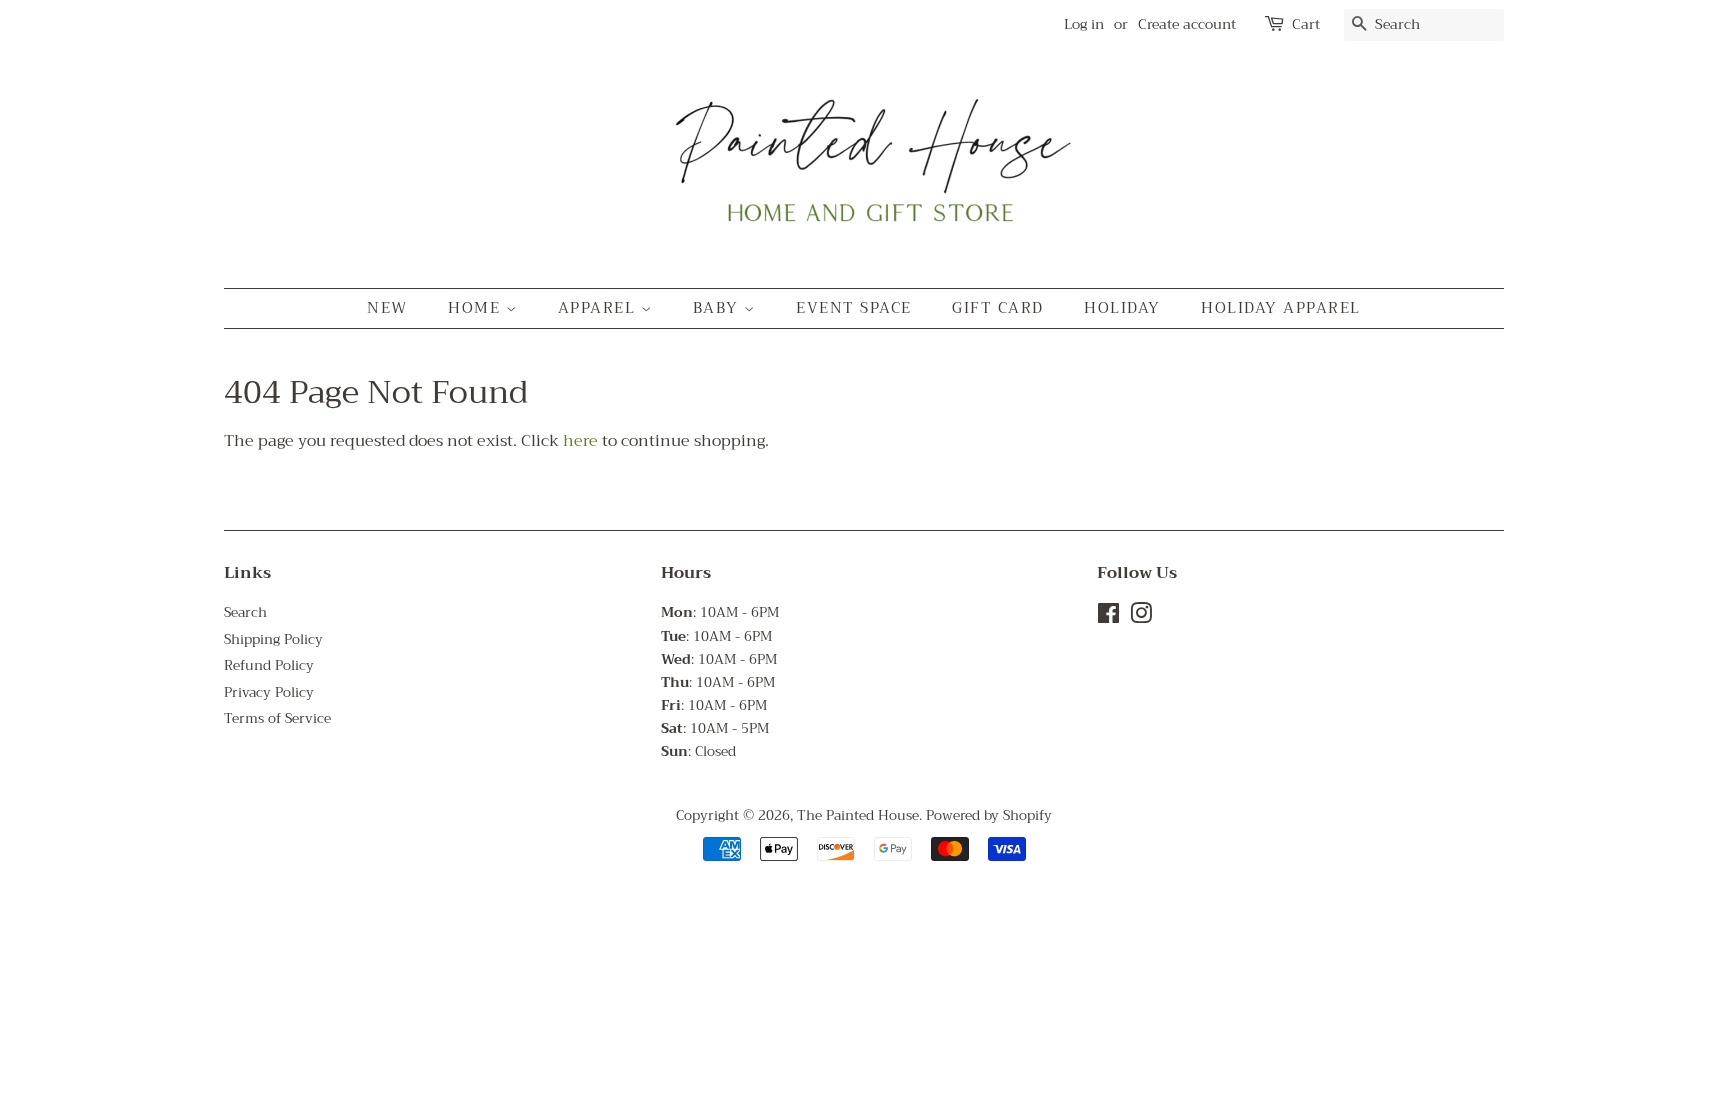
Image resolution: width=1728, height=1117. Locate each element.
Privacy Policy (269, 692)
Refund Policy (269, 665)
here (580, 441)
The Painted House (858, 815)
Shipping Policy (273, 639)
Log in (1084, 24)
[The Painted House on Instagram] (1141, 617)
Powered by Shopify (989, 815)
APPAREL (599, 308)
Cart (1306, 24)
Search (245, 612)
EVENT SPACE (854, 308)
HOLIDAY (1122, 308)
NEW (387, 308)
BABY (719, 308)
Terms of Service (277, 718)
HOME (477, 308)
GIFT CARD (998, 308)
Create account (1187, 24)
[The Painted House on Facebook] (1108, 617)
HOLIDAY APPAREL (1281, 308)
